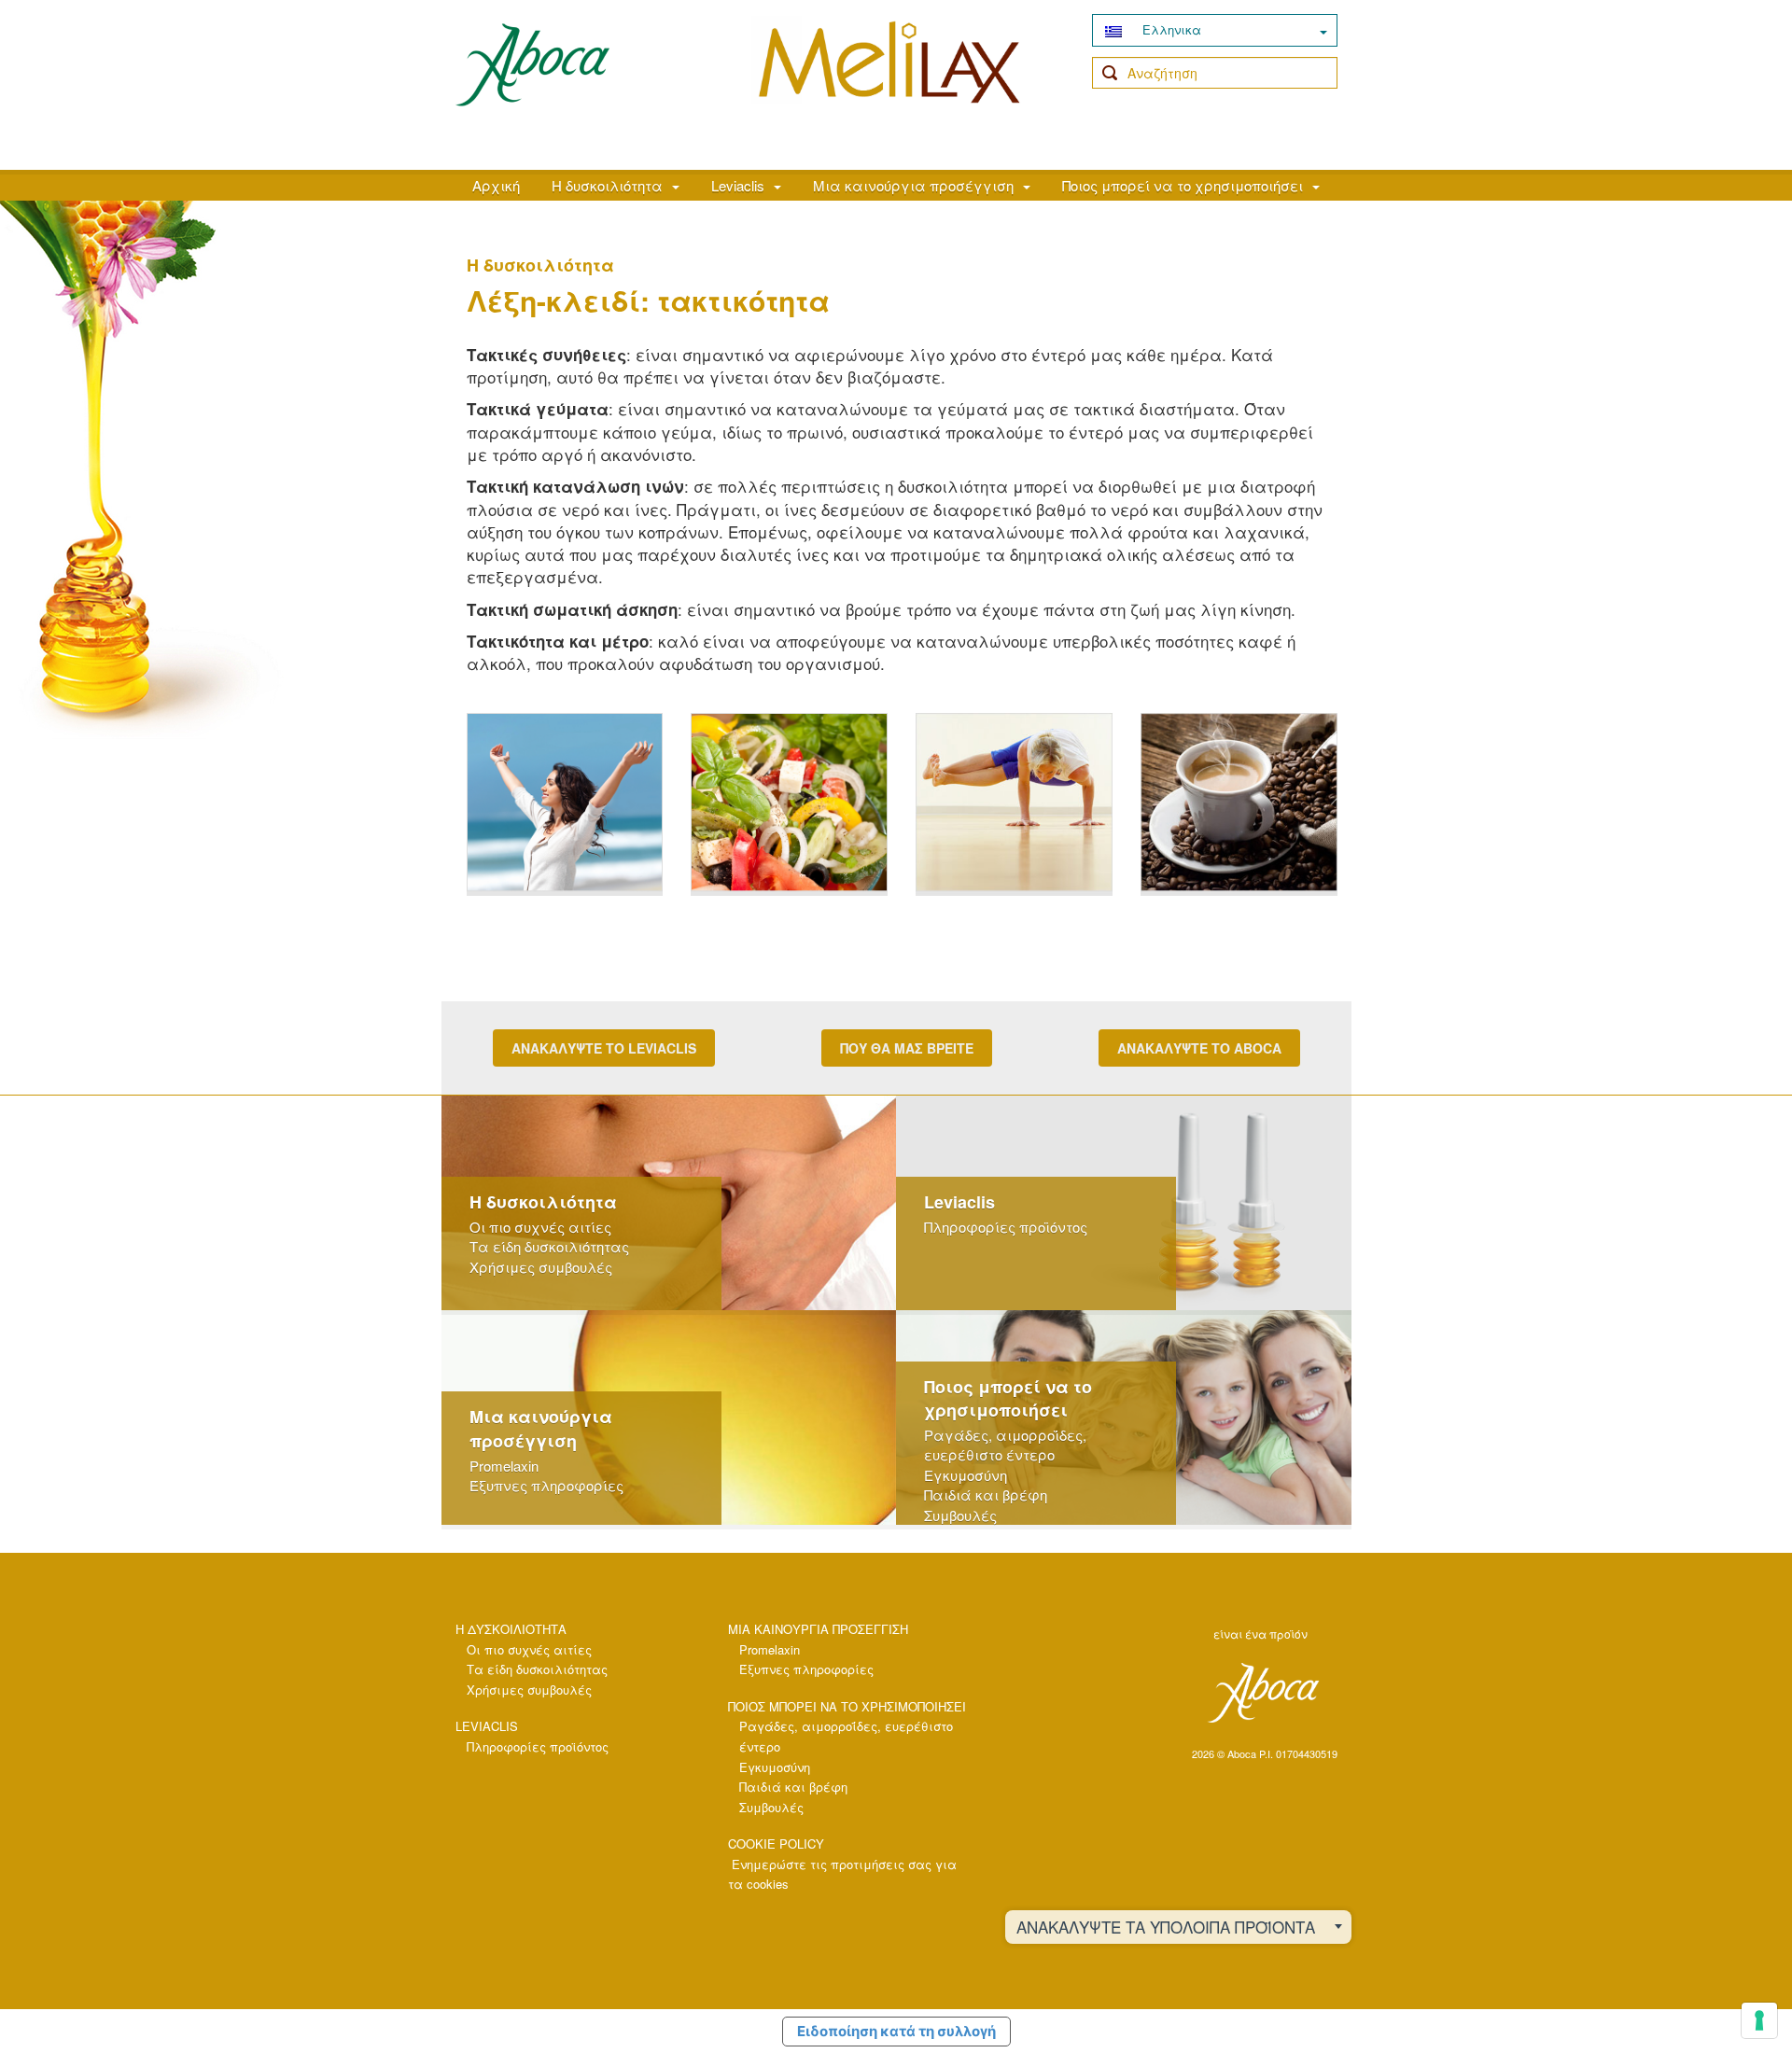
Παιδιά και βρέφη (986, 1494)
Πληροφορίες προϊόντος (1006, 1227)
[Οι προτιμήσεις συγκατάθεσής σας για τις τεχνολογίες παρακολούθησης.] (1759, 2020)
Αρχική (496, 185)
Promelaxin (504, 1466)
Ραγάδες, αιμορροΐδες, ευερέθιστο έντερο (1005, 1445)
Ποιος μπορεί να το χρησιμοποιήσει (1183, 185)
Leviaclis (738, 185)
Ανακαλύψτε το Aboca (1199, 1048)
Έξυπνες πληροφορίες (546, 1485)
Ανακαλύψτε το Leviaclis (604, 1048)
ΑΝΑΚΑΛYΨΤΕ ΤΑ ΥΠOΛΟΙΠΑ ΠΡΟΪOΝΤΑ (1166, 1927)
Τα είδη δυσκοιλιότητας (549, 1246)
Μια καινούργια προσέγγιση (913, 185)
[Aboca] (1262, 1693)
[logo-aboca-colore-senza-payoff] (532, 63)
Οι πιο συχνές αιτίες (540, 1227)
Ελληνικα (1170, 29)
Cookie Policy (776, 1844)
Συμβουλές (960, 1515)
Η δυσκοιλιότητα (607, 185)
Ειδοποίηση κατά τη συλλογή (896, 2031)
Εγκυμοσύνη (966, 1475)
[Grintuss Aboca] (889, 81)
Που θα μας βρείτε (907, 1048)
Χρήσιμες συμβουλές (541, 1267)
